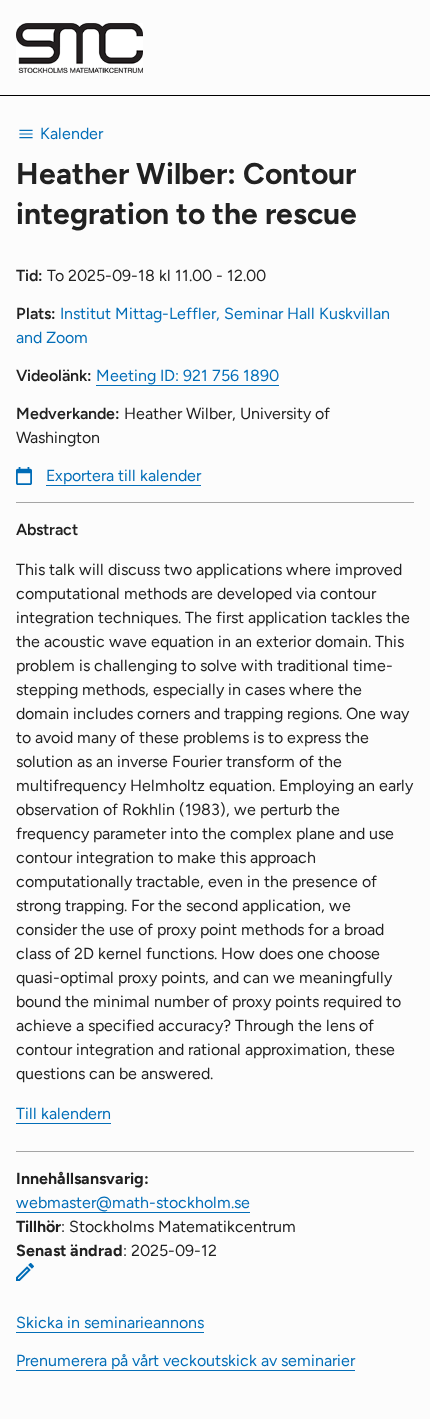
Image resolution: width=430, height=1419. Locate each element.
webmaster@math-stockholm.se (133, 1202)
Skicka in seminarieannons (110, 1322)
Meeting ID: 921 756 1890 (187, 375)
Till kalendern (63, 1113)
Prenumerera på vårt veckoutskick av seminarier (185, 1360)
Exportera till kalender (123, 475)
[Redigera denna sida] (25, 1272)
